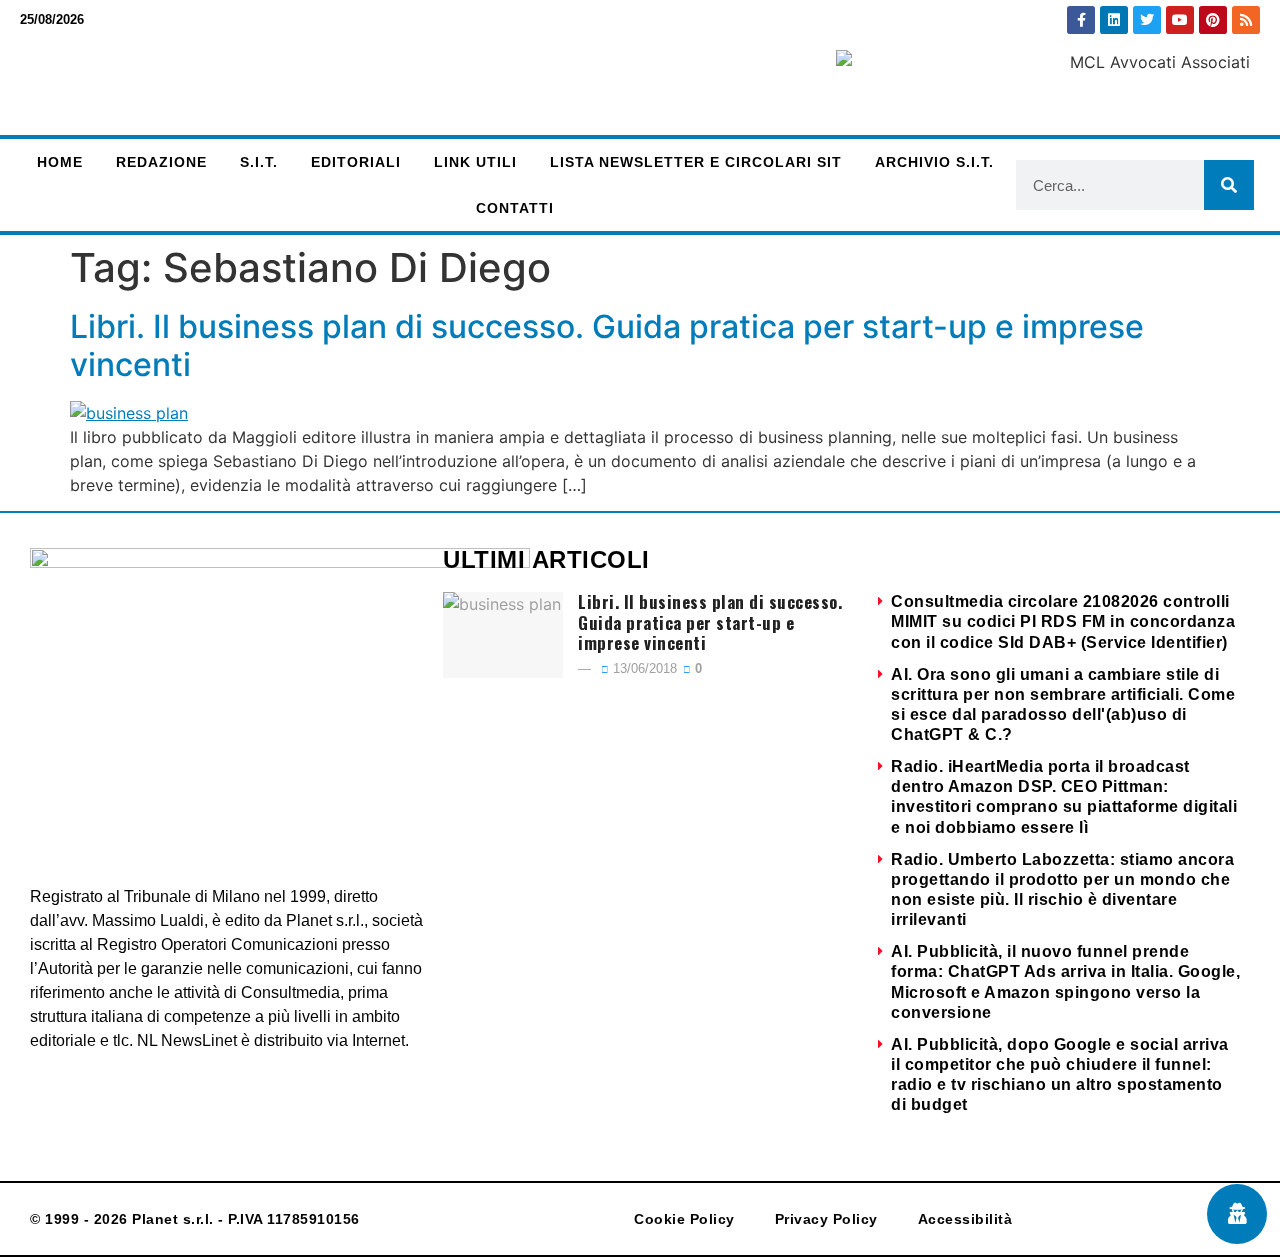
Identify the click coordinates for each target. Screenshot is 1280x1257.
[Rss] (1246, 20)
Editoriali (356, 162)
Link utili (475, 162)
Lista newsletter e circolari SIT (696, 162)
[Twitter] (1147, 20)
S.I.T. (259, 162)
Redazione (161, 162)
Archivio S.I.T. (934, 162)
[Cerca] (1229, 185)
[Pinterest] (1213, 20)
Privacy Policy (826, 1219)
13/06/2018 (643, 668)
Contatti (515, 208)
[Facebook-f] (1081, 20)
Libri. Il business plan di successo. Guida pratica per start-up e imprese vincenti (607, 345)
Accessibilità (965, 1219)
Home (60, 162)
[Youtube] (1180, 20)
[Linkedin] (1114, 20)
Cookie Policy (684, 1219)
